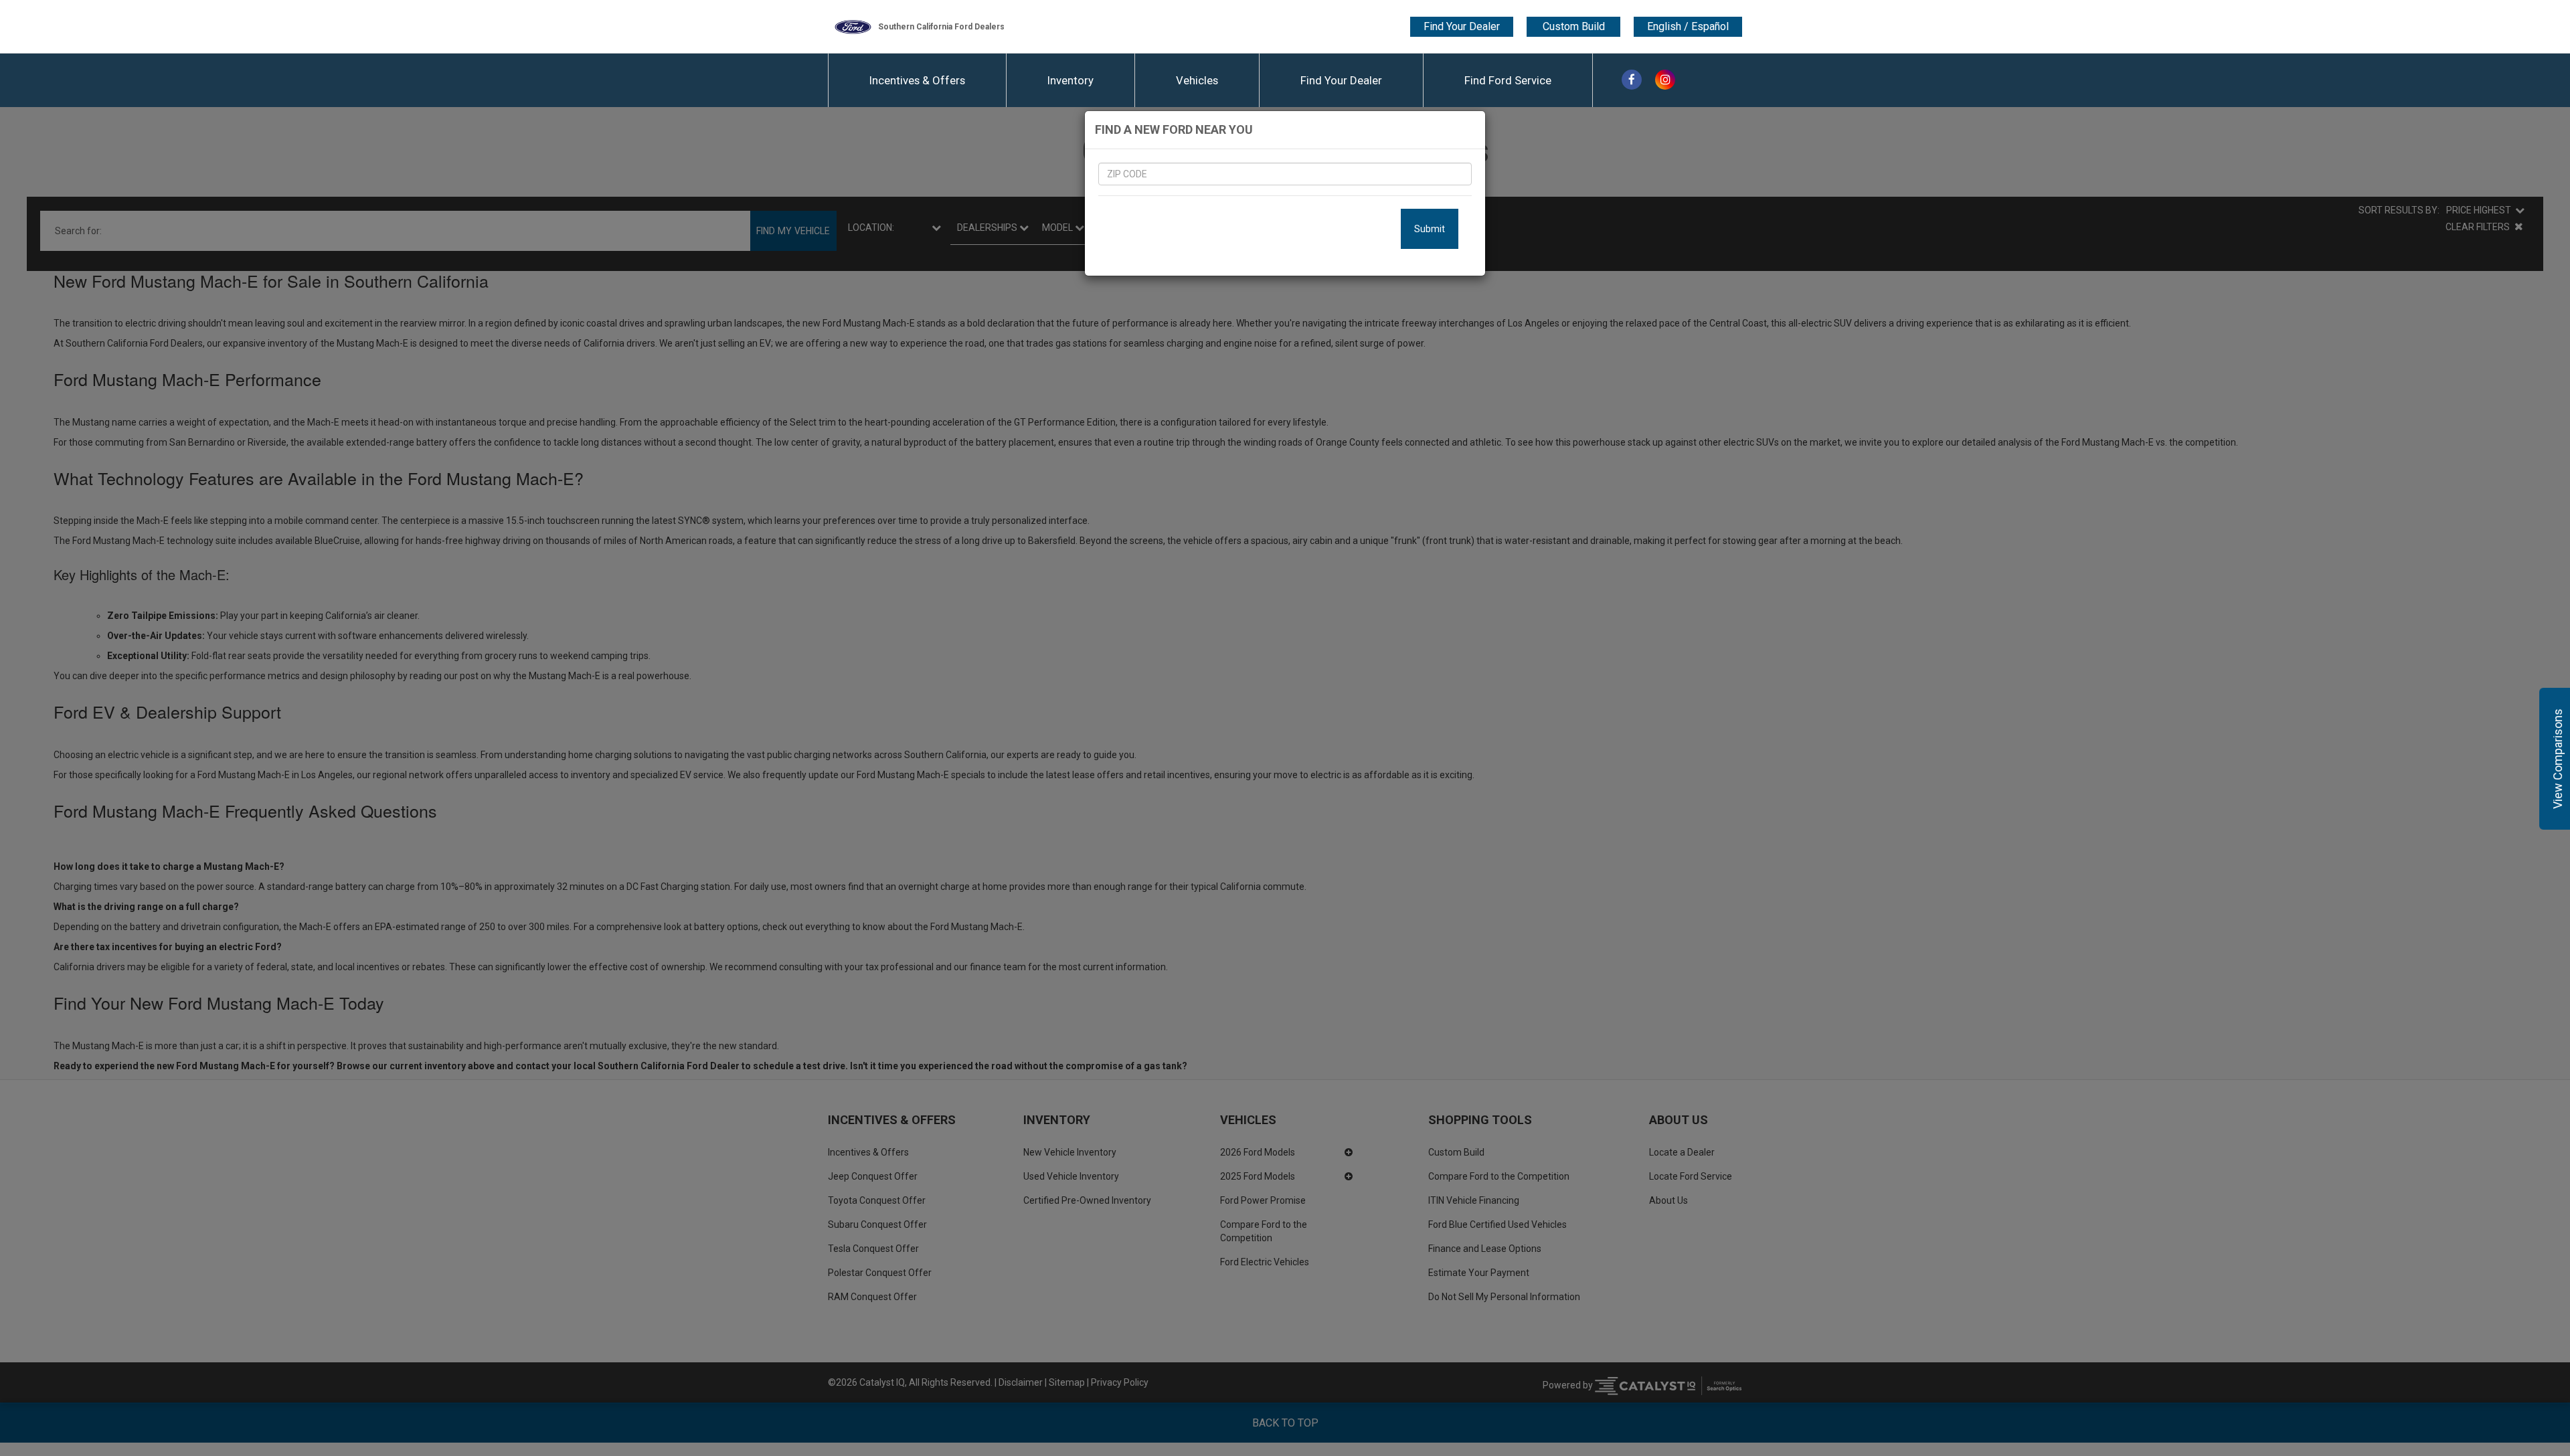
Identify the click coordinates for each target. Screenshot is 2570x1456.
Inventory (1070, 80)
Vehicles (1197, 80)
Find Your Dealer (1462, 26)
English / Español (1688, 27)
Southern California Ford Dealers (941, 27)
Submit (1430, 229)
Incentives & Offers (917, 80)
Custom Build (1574, 26)
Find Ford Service (1508, 80)
